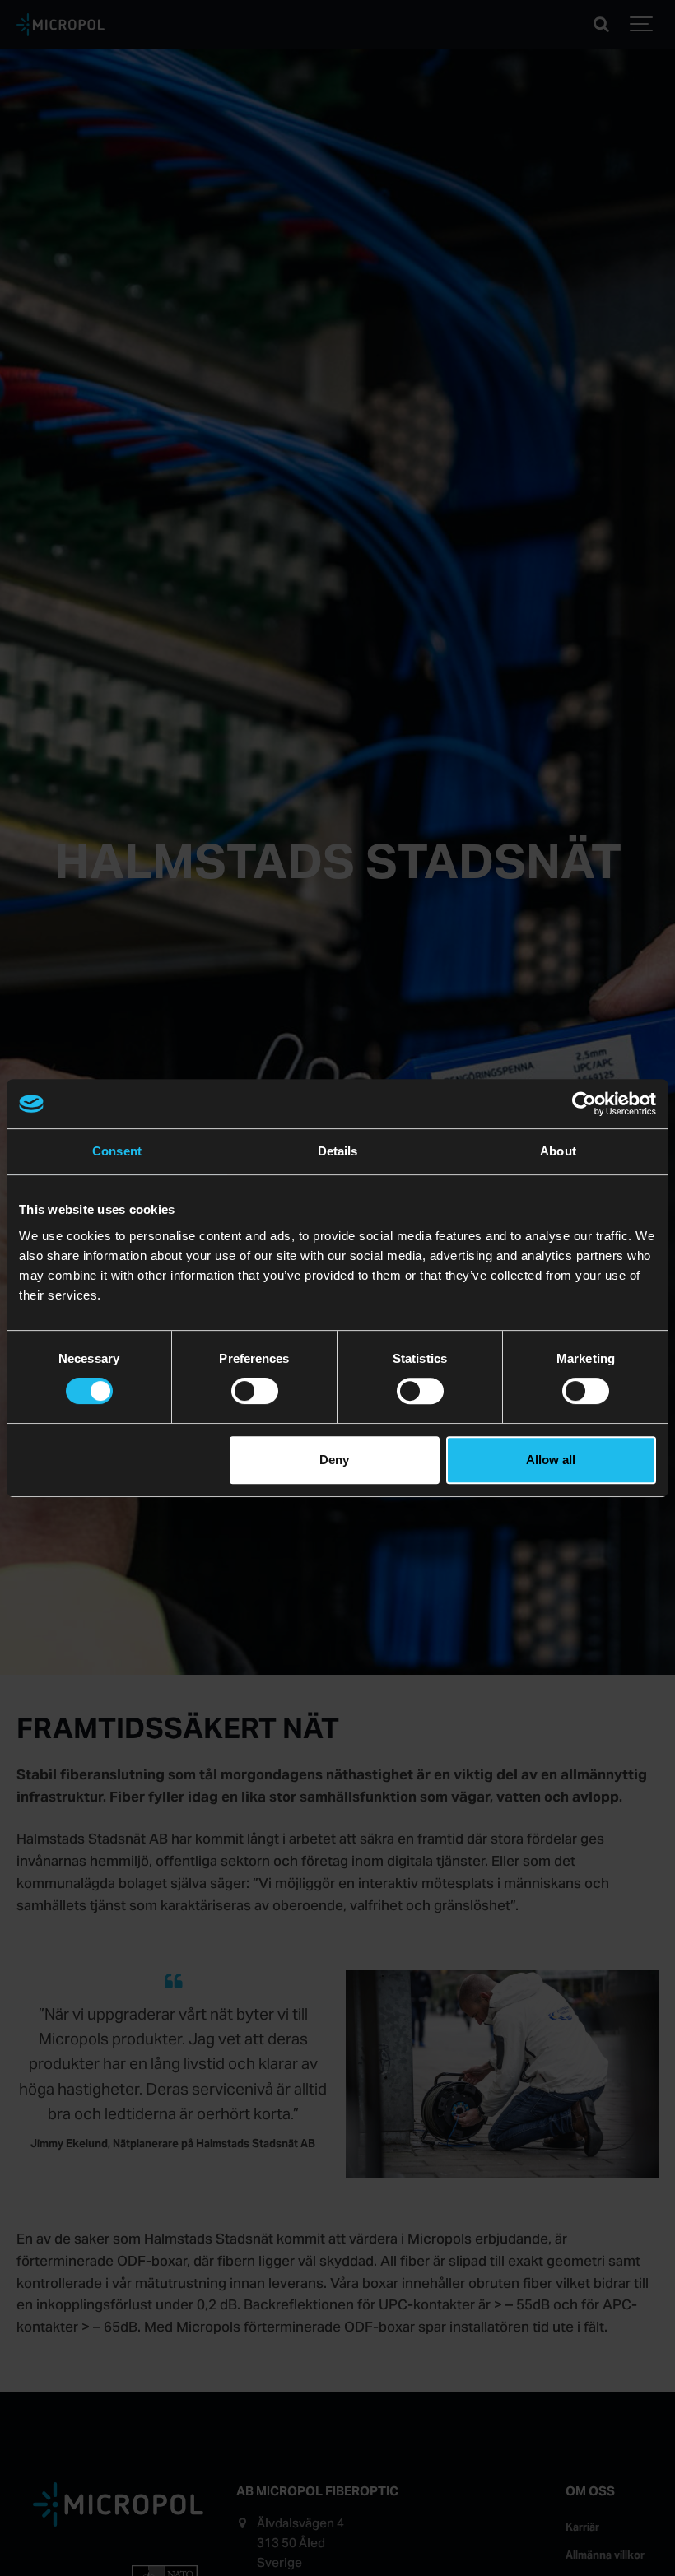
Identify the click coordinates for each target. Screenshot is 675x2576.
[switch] (255, 1391)
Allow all (551, 1460)
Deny (334, 1460)
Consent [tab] (117, 1151)
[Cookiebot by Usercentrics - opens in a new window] (584, 1104)
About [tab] (558, 1151)
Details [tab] (338, 1151)
